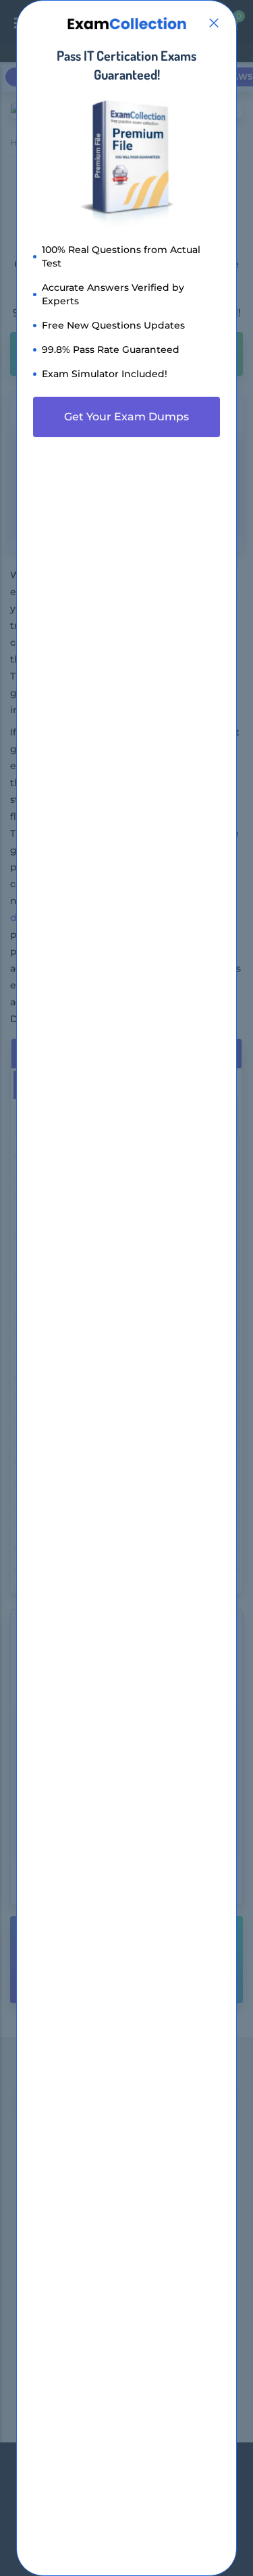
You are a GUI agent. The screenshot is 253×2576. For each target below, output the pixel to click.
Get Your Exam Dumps (126, 417)
